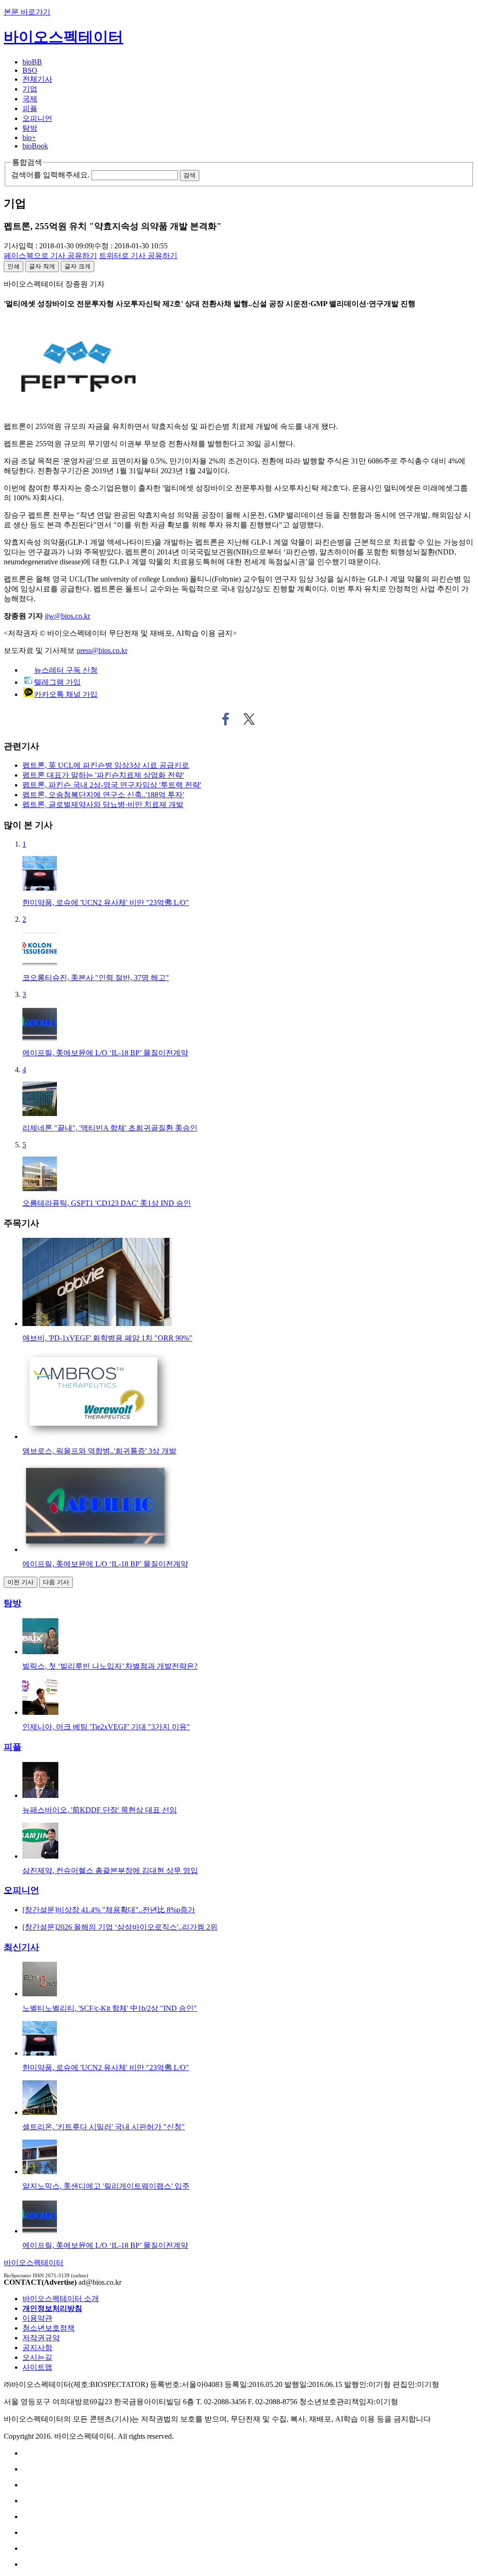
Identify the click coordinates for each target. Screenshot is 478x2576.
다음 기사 (56, 1582)
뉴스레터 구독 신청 (66, 670)
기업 (30, 89)
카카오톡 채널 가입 (66, 694)
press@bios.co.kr (102, 650)
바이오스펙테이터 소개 (61, 2299)
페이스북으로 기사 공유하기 (226, 719)
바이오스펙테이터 (63, 37)
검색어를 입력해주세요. (50, 175)
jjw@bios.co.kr (67, 616)
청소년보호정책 (49, 2328)
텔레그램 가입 (57, 682)
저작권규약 (41, 2338)
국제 (30, 99)
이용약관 (37, 2318)
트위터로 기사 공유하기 (249, 719)
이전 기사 (21, 1582)
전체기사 (37, 79)
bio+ (29, 137)
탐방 (30, 128)
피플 (30, 109)
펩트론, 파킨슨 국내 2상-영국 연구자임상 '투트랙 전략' (112, 785)
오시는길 (37, 2357)
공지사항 (37, 2348)
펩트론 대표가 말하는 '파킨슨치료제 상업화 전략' (103, 775)
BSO (30, 70)
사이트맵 (37, 2367)
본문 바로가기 (27, 12)
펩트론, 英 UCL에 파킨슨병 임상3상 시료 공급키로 (106, 765)
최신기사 (21, 1947)
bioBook (35, 146)
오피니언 (37, 118)
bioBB (32, 62)
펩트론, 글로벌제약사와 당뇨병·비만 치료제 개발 (103, 804)
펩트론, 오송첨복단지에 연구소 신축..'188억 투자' (103, 795)
